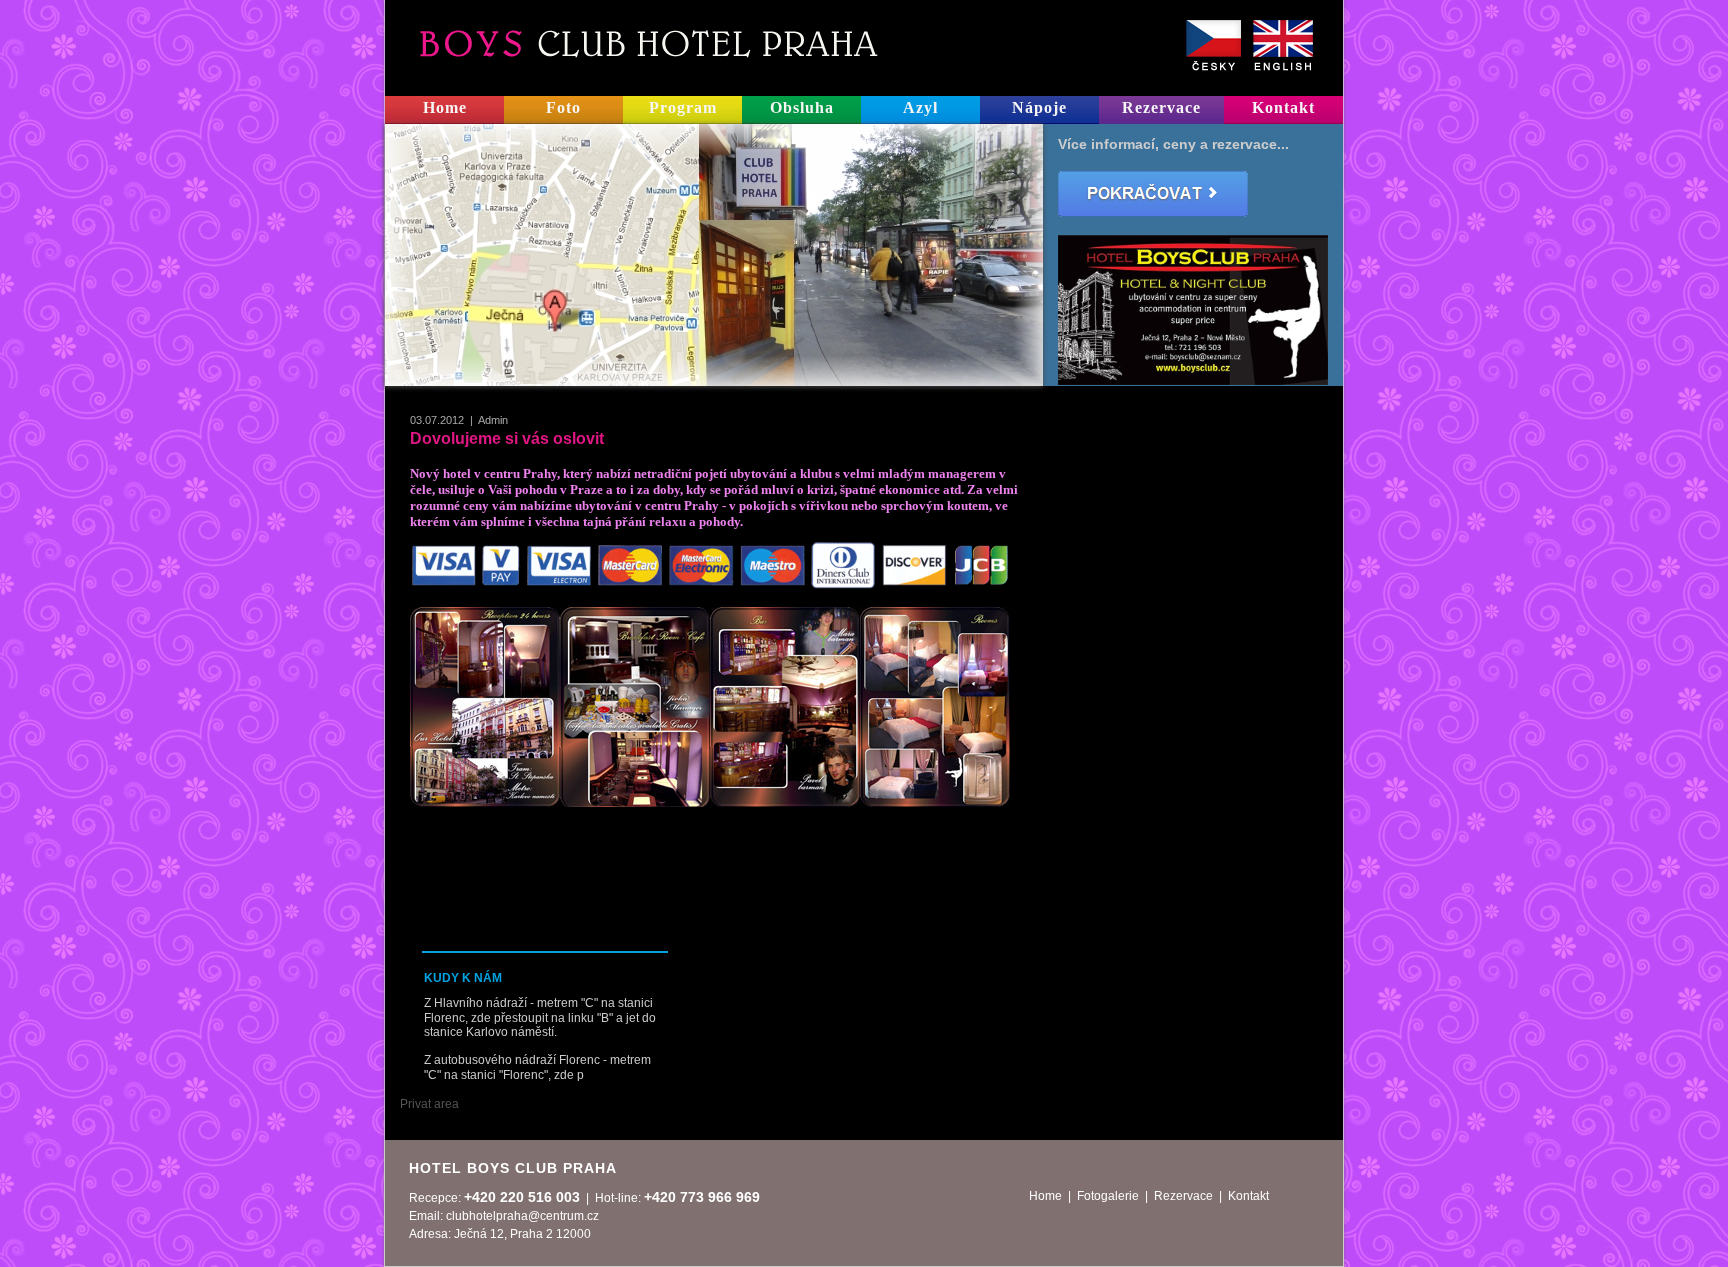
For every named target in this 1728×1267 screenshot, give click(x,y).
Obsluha (802, 107)
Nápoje (1039, 107)
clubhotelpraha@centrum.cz (522, 1216)
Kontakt (1283, 107)
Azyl (920, 107)
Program (683, 107)
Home (445, 107)
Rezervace (1161, 107)
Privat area (429, 1104)
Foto (563, 107)
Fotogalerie (1108, 1196)
